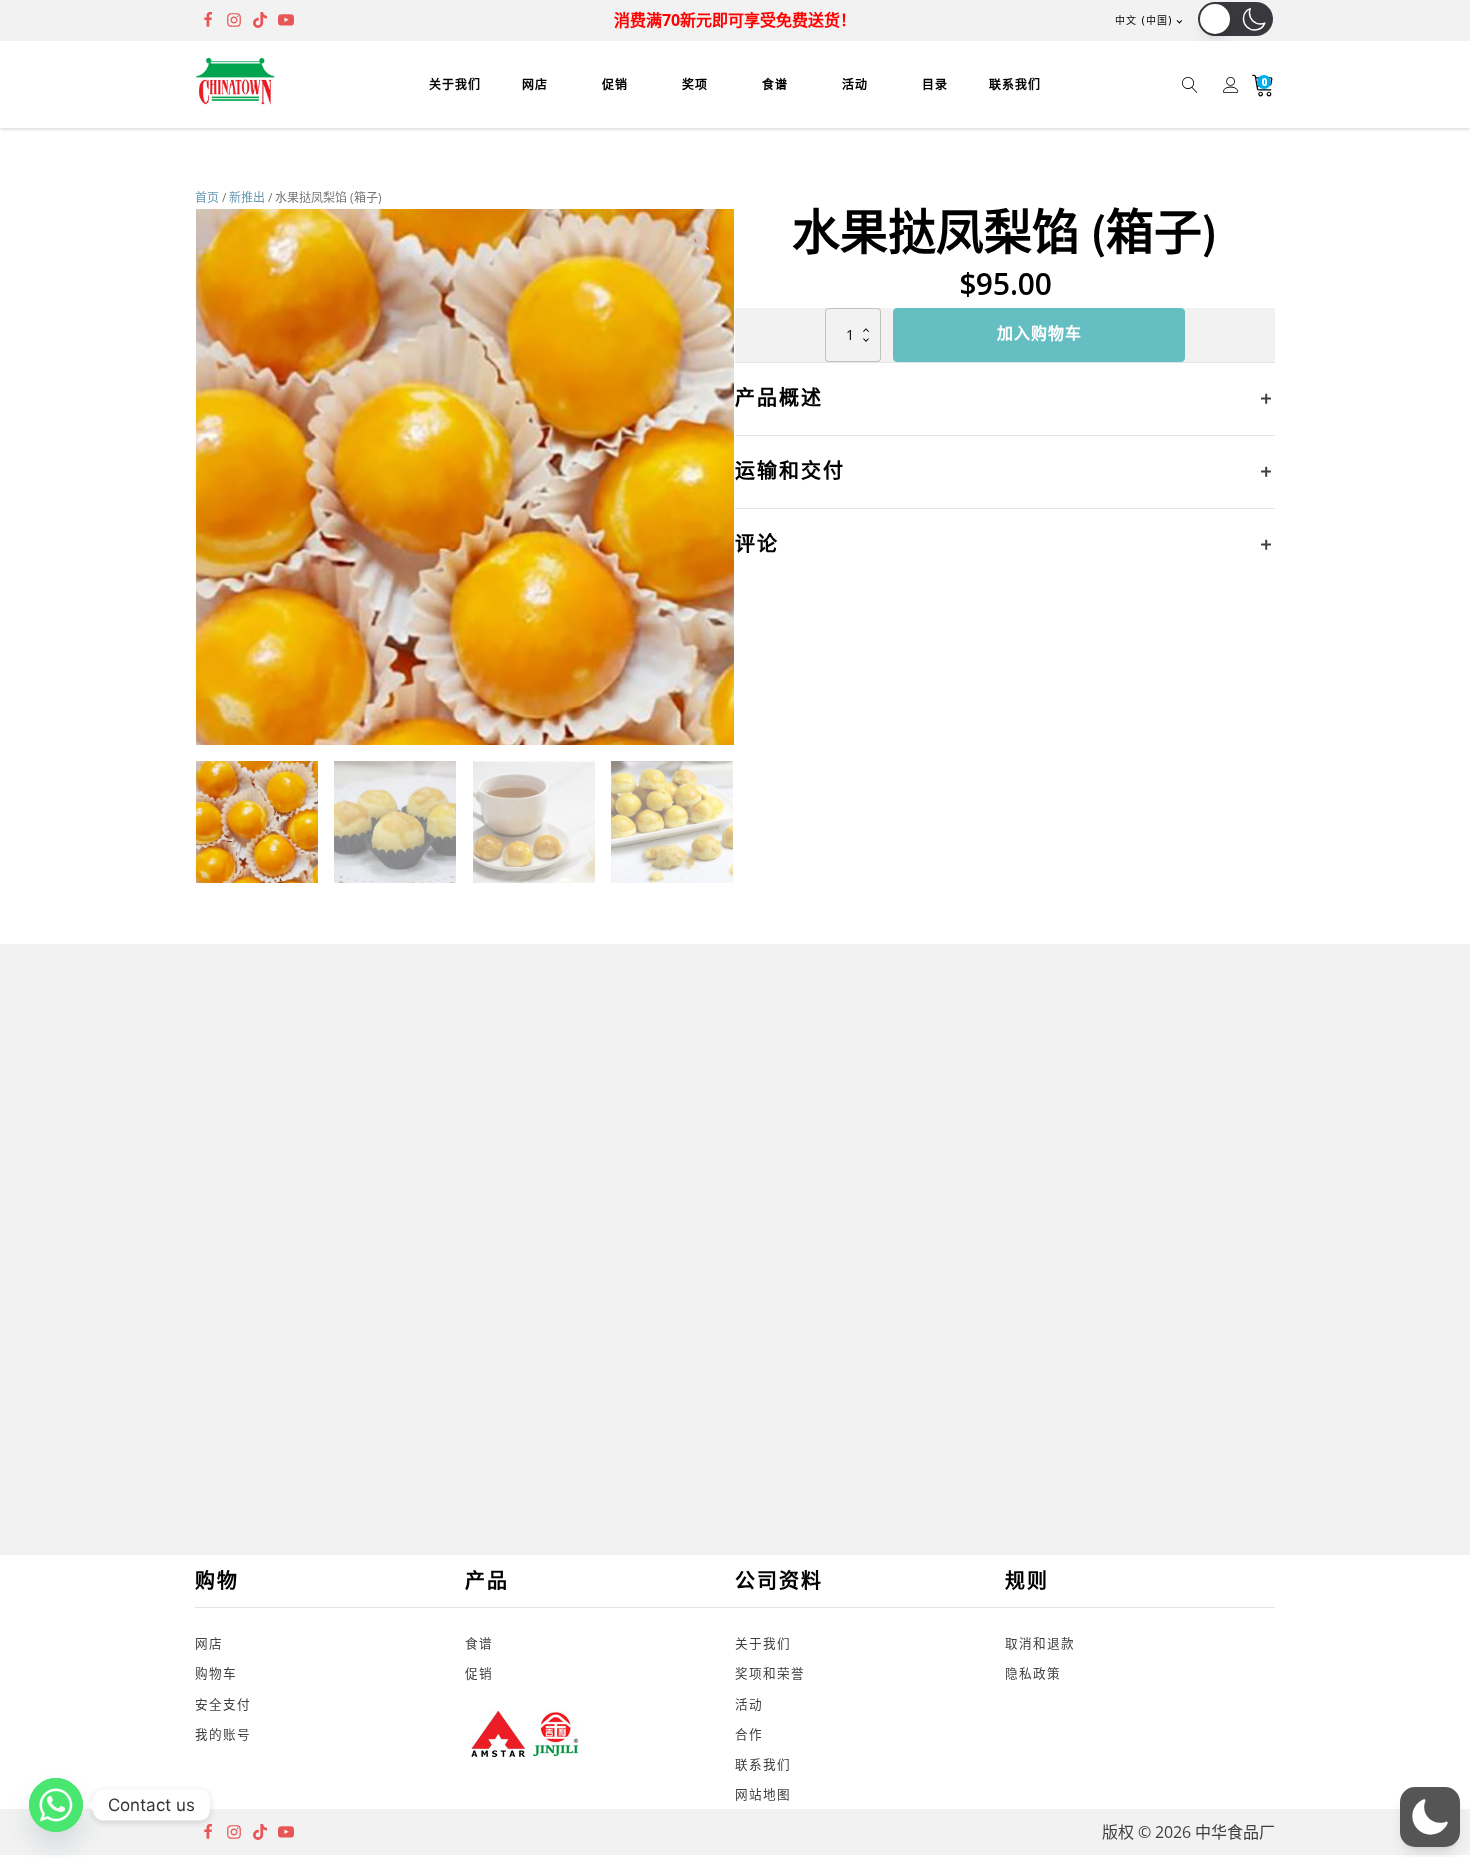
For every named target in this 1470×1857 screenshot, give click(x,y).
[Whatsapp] (56, 1805)
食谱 (775, 84)
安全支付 (223, 1704)
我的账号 (223, 1734)
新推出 (247, 197)
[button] (1235, 19)
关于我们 (455, 84)
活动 (855, 84)
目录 (935, 84)
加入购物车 (1039, 334)
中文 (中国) (1144, 20)
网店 (535, 84)
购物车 (216, 1673)
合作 (749, 1734)
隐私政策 (1033, 1673)
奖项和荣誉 (770, 1673)
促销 (615, 84)
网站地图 (763, 1794)
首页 (207, 197)
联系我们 (1015, 84)
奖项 (695, 84)
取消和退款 (1040, 1643)
